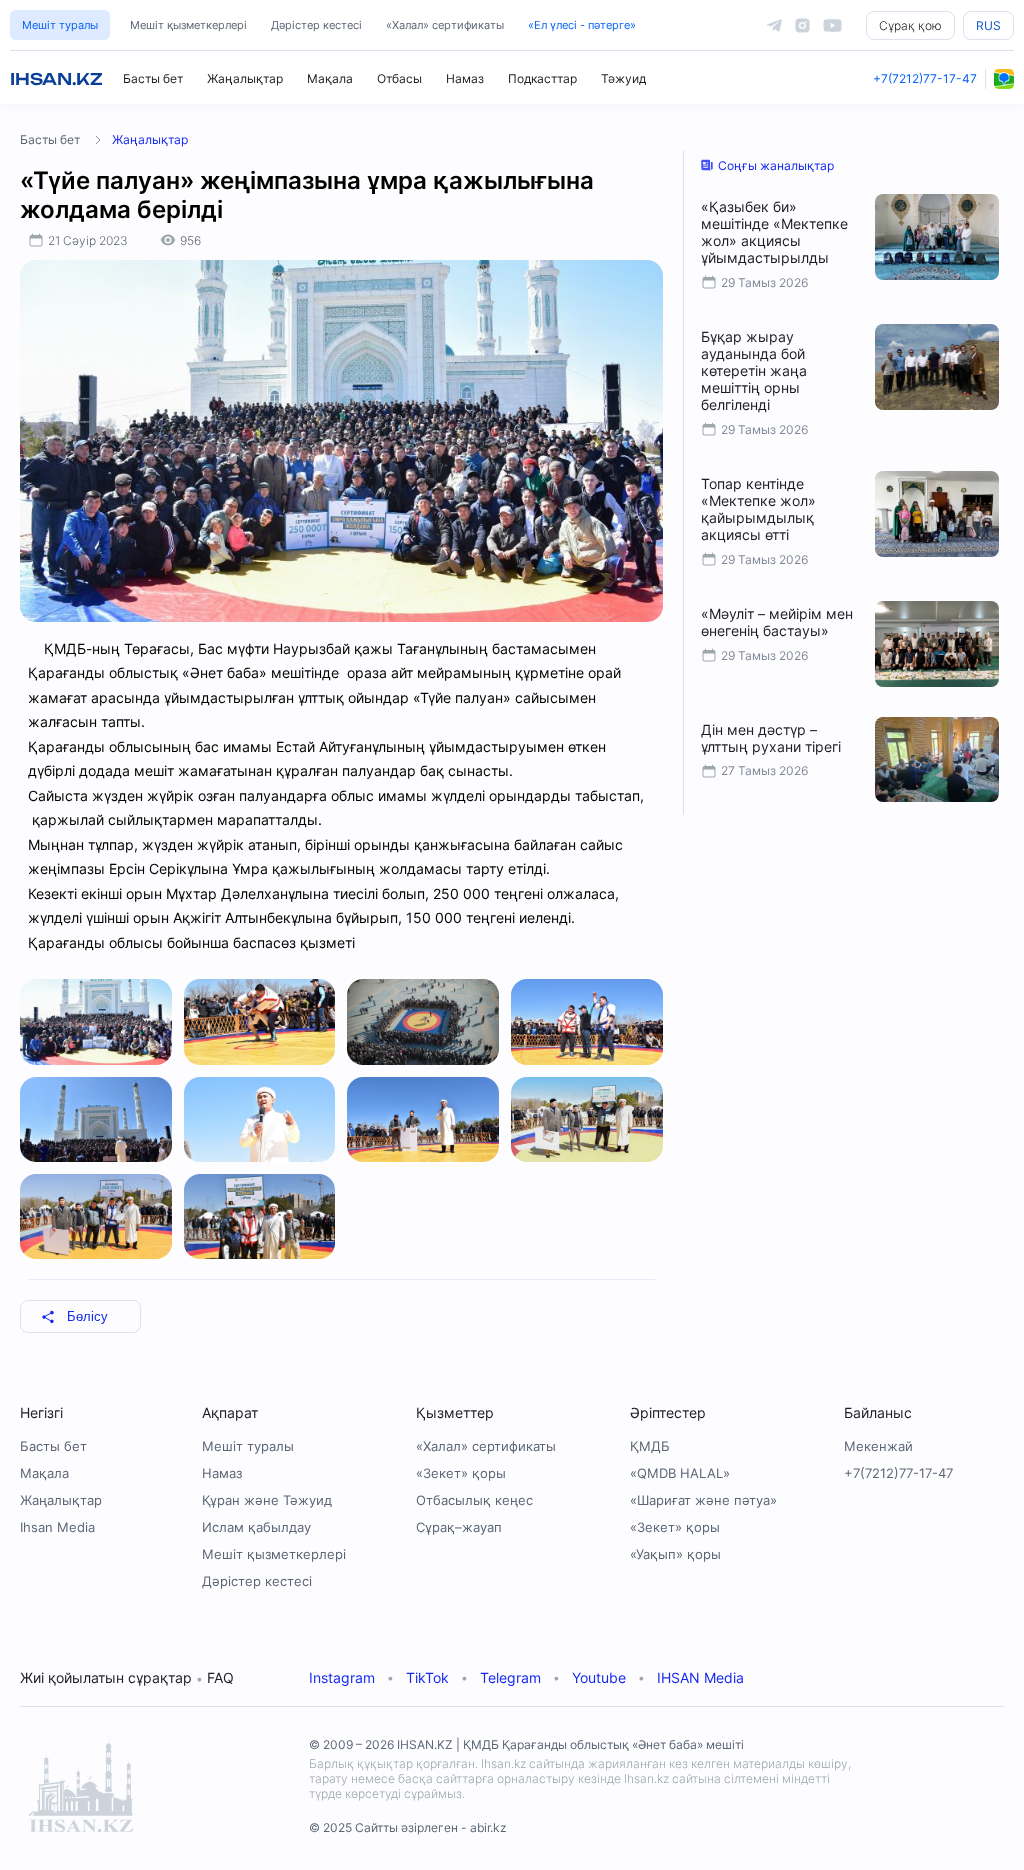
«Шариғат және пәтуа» (703, 1500)
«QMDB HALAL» (680, 1473)
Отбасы (399, 78)
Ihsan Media (57, 1527)
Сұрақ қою (910, 25)
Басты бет (153, 78)
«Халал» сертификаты (445, 25)
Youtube (599, 1677)
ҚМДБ (650, 1446)
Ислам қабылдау (256, 1527)
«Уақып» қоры (675, 1554)
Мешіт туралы (60, 25)
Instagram (342, 1677)
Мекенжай (878, 1446)
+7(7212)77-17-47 (925, 78)
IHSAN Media (700, 1677)
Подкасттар (542, 78)
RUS (988, 25)
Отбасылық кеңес (474, 1500)
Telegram (510, 1677)
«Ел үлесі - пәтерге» (582, 25)
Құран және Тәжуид (267, 1500)
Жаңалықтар (245, 78)
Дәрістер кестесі (316, 25)
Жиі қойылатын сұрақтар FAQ (127, 1677)
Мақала (330, 78)
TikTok (427, 1677)
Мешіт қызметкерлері (188, 25)
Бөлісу (87, 1316)
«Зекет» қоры (461, 1473)
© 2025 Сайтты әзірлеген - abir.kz (408, 1827)
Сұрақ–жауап (459, 1527)
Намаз (465, 78)
